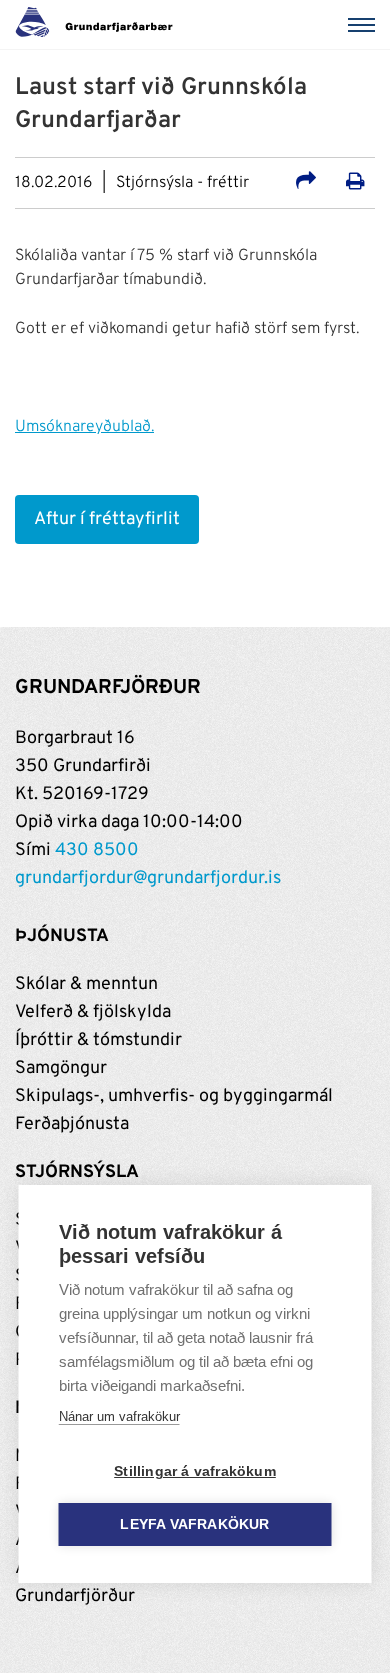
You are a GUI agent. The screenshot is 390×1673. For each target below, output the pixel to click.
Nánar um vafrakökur (119, 1416)
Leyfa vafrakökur (194, 1524)
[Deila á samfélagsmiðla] (306, 184)
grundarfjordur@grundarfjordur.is (148, 878)
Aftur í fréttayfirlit (107, 519)
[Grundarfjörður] (99, 25)
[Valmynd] (365, 25)
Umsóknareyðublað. (84, 427)
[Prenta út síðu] (355, 184)
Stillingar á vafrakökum (195, 1471)
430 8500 (97, 850)
